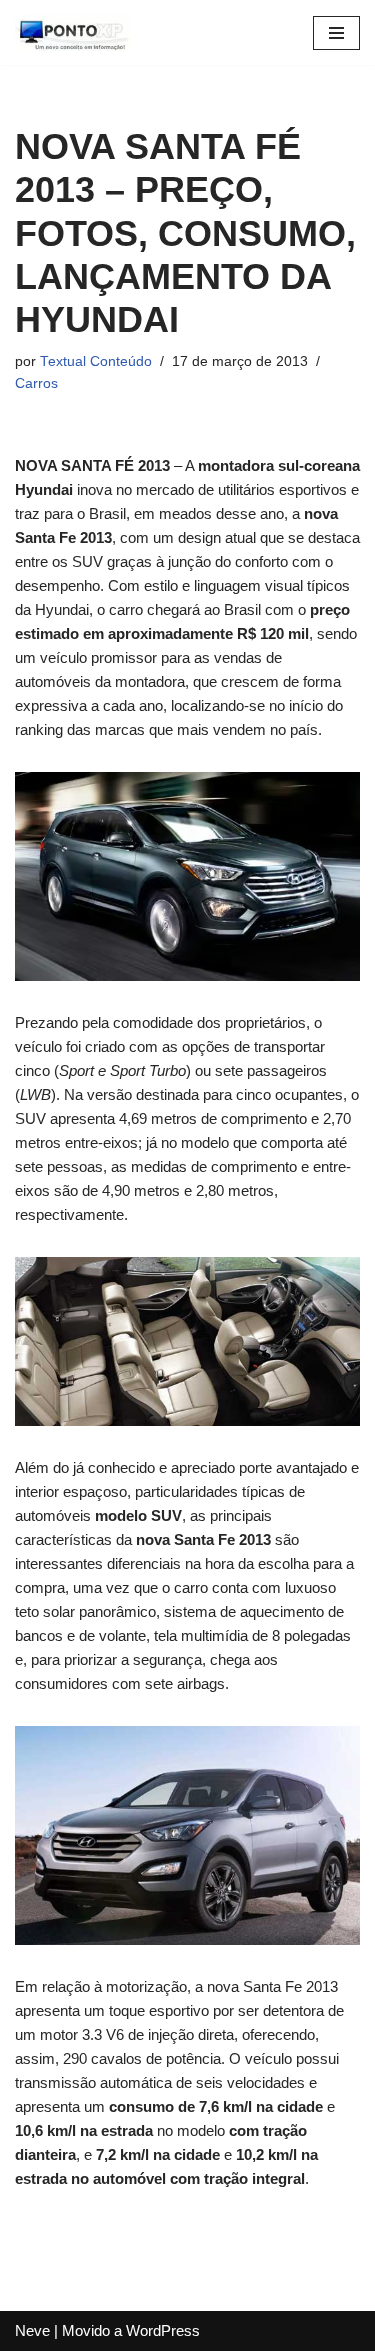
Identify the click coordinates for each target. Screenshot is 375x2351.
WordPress (163, 2330)
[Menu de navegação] (336, 33)
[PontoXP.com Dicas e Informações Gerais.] (75, 32)
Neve (32, 2330)
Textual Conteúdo (96, 361)
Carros (36, 383)
